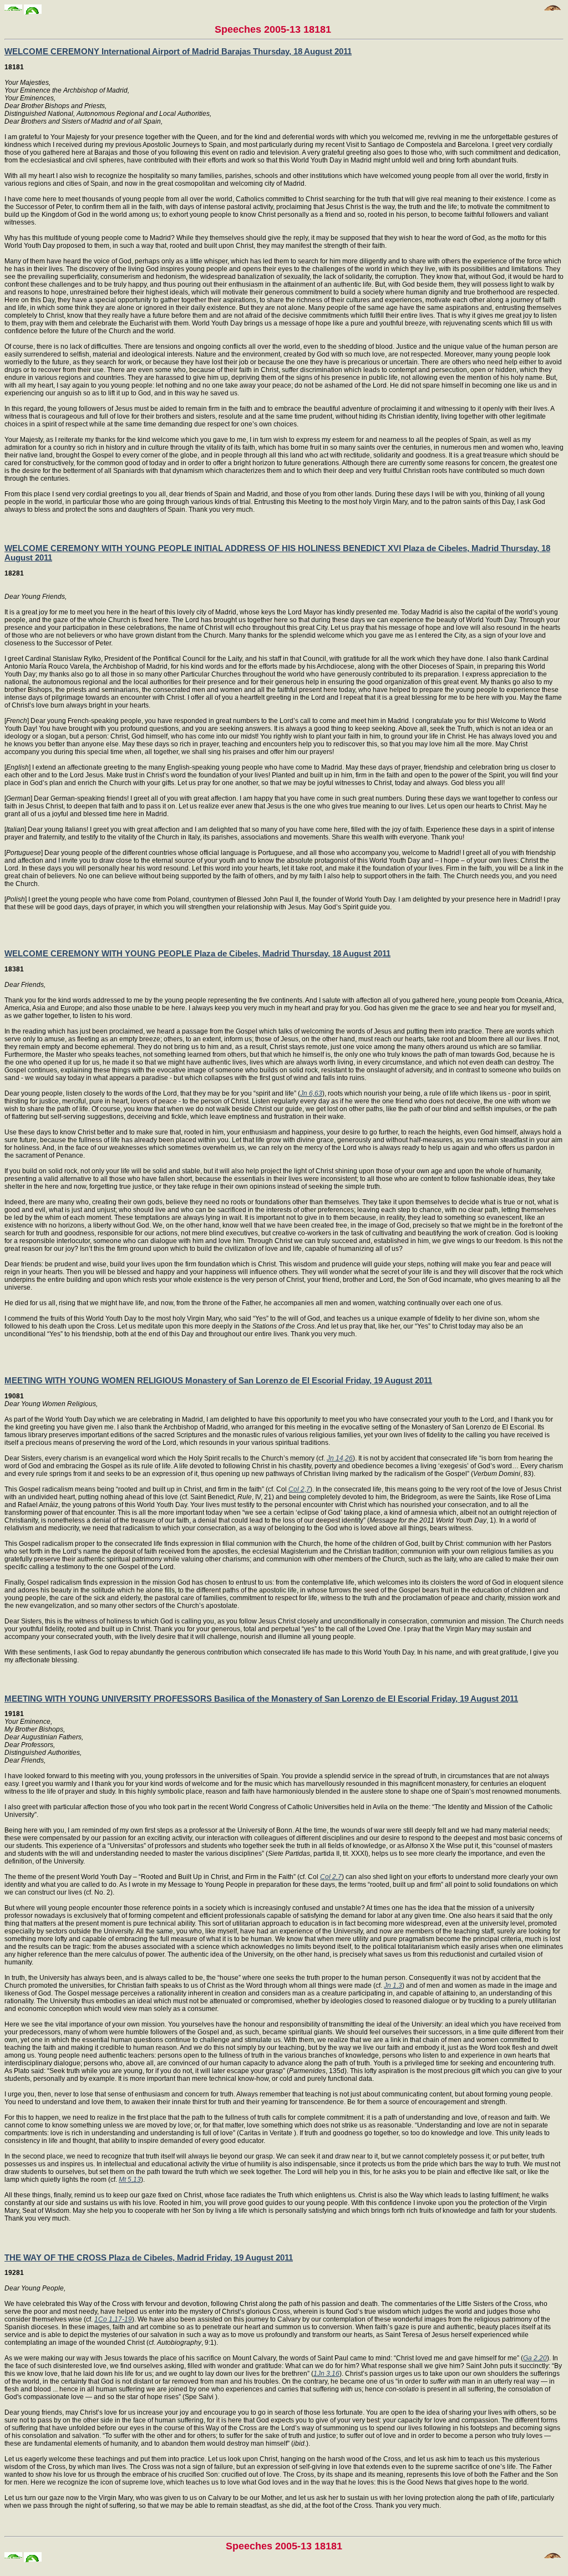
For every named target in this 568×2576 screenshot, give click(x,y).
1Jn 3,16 (326, 2374)
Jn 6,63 (311, 1093)
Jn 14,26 (340, 1458)
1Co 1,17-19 (113, 2319)
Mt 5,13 (130, 2180)
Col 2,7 (299, 1489)
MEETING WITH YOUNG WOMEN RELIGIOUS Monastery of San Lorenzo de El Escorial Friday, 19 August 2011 (218, 1380)
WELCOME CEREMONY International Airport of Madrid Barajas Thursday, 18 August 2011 (178, 51)
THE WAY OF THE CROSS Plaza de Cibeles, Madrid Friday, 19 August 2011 (149, 2257)
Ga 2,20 (535, 2358)
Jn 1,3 (393, 1986)
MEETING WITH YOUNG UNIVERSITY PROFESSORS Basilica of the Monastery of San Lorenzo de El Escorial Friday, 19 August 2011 (261, 1699)
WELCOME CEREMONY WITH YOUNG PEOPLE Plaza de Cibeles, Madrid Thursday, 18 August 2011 (197, 953)
